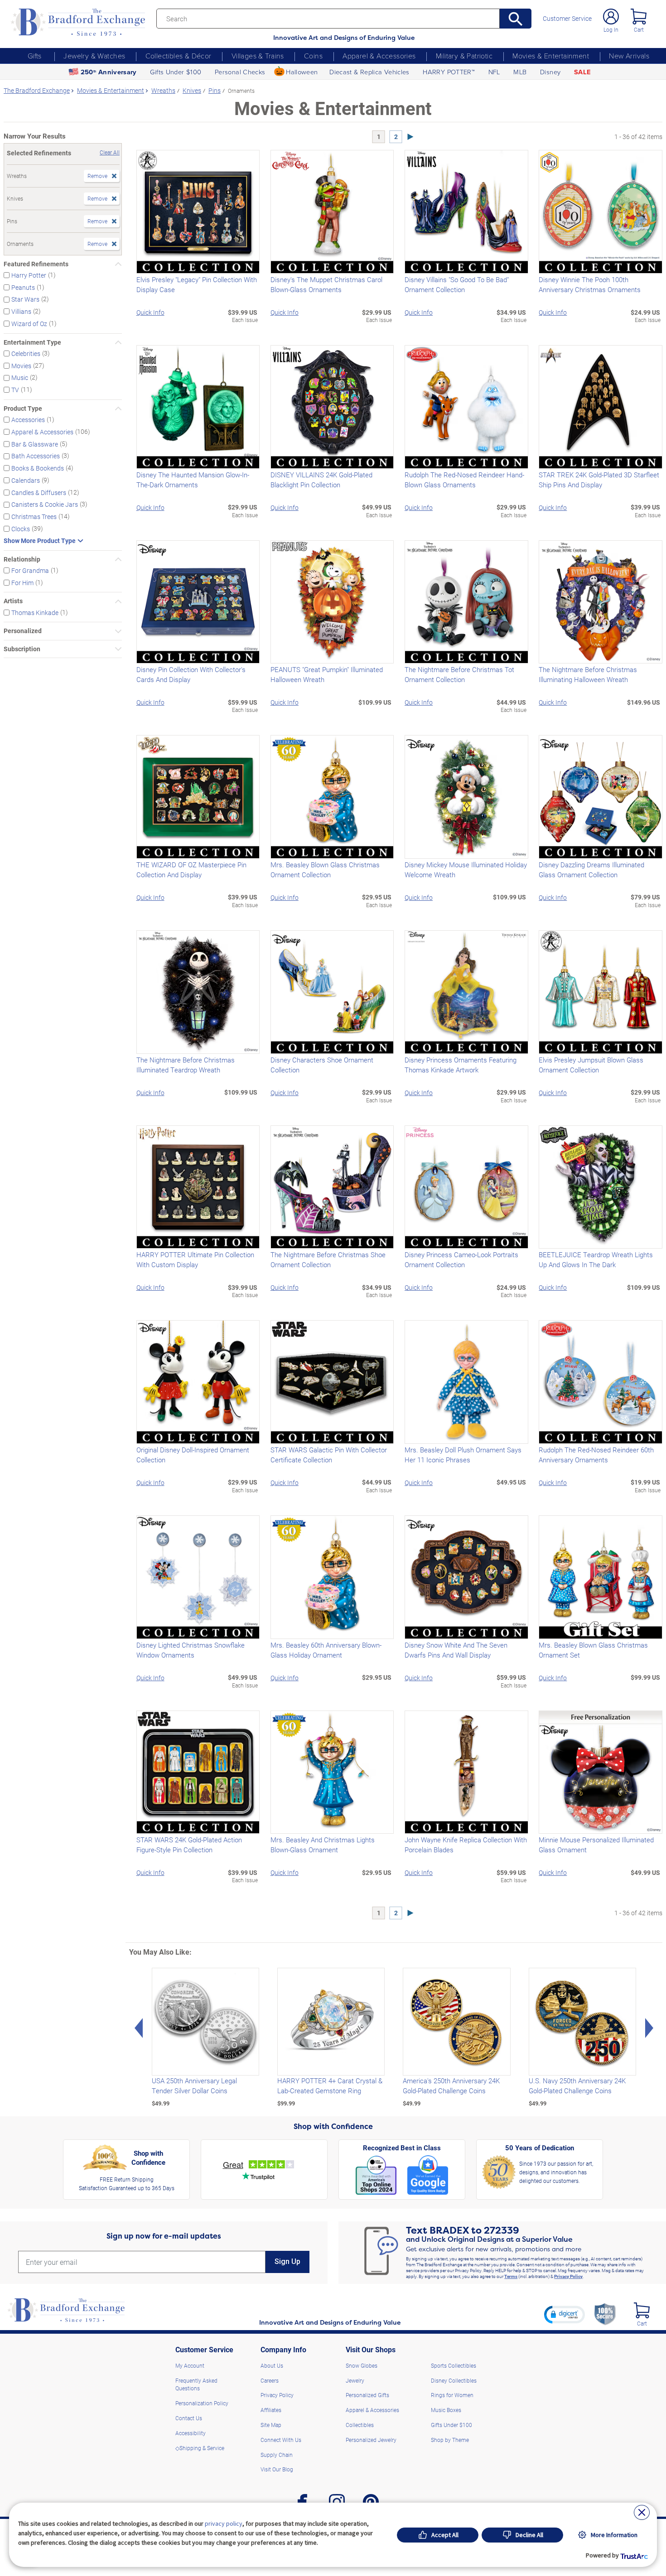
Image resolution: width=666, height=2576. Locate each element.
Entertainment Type (32, 342)
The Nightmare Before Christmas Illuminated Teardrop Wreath (186, 1065)
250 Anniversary (109, 72)
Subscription (22, 649)
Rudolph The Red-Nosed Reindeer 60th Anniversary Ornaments (596, 1455)
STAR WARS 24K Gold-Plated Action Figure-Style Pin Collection (189, 1845)
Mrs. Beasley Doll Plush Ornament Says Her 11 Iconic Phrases (463, 1455)
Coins (313, 56)
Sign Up (287, 2261)
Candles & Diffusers (39, 492)
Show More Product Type (40, 541)
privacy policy (224, 2523)
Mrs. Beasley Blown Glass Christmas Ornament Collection (325, 870)
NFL (494, 72)
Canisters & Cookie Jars (45, 504)
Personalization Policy (202, 2403)
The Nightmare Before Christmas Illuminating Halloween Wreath (588, 674)
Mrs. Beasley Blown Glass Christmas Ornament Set (593, 1650)
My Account (190, 2365)
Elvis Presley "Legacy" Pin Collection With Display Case (197, 284)
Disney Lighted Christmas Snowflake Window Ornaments (191, 1650)
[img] (642, 2310)
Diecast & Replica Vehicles (369, 72)
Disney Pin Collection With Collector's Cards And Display (191, 674)
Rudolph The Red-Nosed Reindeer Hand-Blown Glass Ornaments (464, 480)
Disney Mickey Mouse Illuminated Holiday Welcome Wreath (466, 870)
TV (15, 390)
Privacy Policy (568, 2276)
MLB (520, 72)
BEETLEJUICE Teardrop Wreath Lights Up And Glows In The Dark (596, 1259)
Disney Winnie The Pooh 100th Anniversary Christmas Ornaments (590, 284)
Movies (21, 365)
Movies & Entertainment (551, 56)
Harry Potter (29, 275)
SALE (582, 72)
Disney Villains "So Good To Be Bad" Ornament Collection (457, 284)
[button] (565, 2314)
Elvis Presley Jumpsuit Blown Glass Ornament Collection (591, 1065)
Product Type (23, 409)
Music (20, 377)
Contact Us (189, 2418)
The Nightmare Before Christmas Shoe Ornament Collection (328, 1259)
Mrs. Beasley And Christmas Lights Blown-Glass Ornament (323, 1845)
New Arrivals (629, 56)
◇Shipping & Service (200, 2448)
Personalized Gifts (367, 2395)
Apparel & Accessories (379, 56)
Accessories (28, 420)
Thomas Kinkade (35, 612)
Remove (97, 176)
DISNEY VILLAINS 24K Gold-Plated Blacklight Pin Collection (321, 480)
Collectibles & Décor (179, 56)
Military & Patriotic (464, 56)
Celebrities (26, 353)
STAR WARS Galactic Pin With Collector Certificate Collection (329, 1455)
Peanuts (23, 287)
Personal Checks (240, 72)
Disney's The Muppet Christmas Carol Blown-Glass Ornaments (326, 284)
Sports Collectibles (454, 2365)
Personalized (23, 631)
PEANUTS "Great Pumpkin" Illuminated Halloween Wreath (327, 674)
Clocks (21, 529)
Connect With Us (281, 2440)
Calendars (26, 480)
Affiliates (271, 2410)
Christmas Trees (34, 517)
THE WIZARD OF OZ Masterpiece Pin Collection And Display (191, 870)
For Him (22, 582)
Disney (550, 72)
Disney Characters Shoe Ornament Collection (322, 1065)
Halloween (302, 72)
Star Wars (25, 299)
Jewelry (355, 2380)
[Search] (516, 19)
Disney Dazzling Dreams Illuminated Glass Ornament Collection (591, 870)
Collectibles (360, 2425)
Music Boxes (446, 2410)
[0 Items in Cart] (639, 17)
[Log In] (611, 17)
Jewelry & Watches (94, 56)
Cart (639, 29)
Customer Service (567, 19)
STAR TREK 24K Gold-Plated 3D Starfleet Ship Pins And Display (599, 480)
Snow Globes (362, 2365)
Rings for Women (452, 2395)
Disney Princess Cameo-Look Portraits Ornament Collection (461, 1259)
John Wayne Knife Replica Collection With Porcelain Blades (466, 1845)
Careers (270, 2380)
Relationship (22, 559)
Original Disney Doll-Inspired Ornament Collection (193, 1455)
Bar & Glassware (35, 444)
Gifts (35, 56)
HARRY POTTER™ (449, 72)
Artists (13, 601)
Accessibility (191, 2433)
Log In (611, 29)
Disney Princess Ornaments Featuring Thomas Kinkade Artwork (461, 1065)
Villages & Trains (258, 56)
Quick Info (150, 312)
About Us (272, 2365)
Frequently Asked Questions (196, 2384)
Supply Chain (277, 2455)
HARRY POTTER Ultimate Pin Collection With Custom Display (195, 1259)
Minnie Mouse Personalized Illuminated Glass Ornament (596, 1845)
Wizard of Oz (29, 324)
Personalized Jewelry (371, 2440)
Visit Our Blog (277, 2469)
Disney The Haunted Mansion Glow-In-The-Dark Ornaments (193, 480)
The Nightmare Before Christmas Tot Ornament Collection (459, 674)
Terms (511, 2276)
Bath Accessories (36, 456)
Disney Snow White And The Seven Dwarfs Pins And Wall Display (456, 1650)
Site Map (271, 2425)
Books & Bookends (38, 468)
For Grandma (30, 570)
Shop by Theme (450, 2440)
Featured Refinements (36, 264)
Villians (21, 311)
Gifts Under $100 (176, 72)
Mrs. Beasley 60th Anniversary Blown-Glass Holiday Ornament (326, 1650)
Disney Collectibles (454, 2380)
